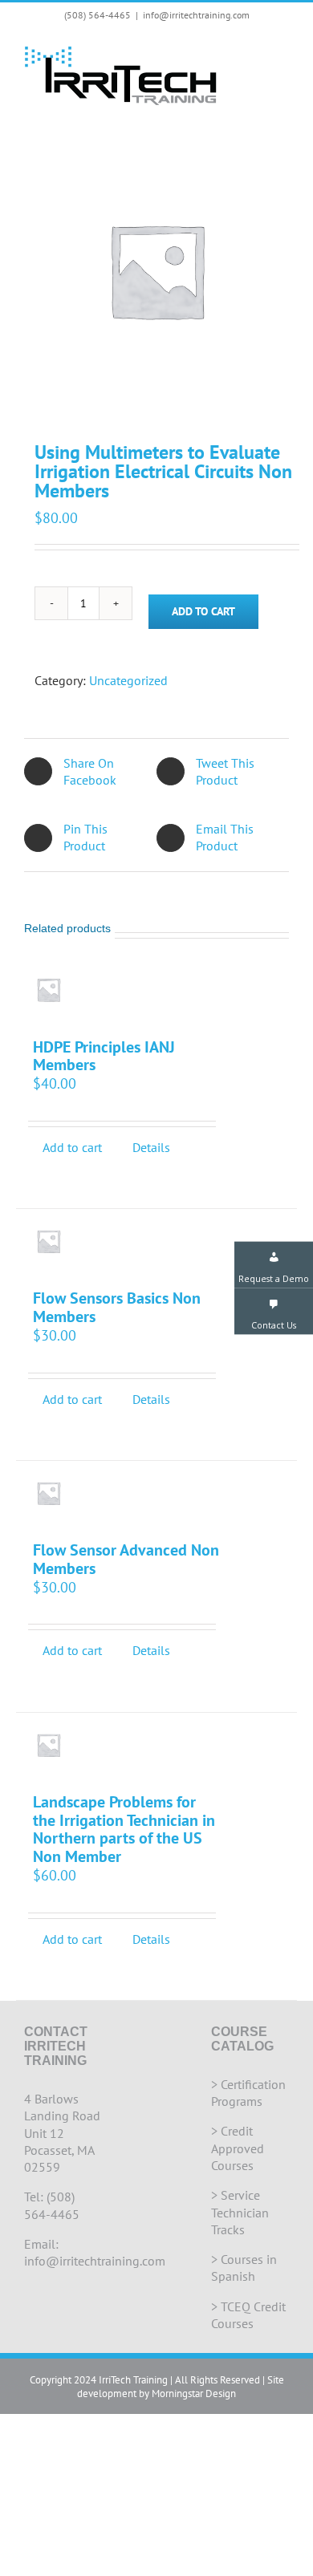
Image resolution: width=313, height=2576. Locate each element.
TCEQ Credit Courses (248, 2315)
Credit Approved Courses (238, 2148)
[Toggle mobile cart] (254, 53)
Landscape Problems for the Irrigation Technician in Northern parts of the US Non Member (124, 1829)
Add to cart (203, 611)
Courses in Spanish (244, 2268)
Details (151, 1147)
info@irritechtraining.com (196, 15)
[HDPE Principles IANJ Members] (49, 990)
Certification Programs (248, 2093)
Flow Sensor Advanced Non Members (126, 1559)
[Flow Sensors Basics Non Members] (49, 1241)
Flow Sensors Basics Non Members (117, 1307)
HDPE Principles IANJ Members (104, 1056)
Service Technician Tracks (240, 2212)
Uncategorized (128, 680)
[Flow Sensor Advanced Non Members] (49, 1493)
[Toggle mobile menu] (283, 53)
